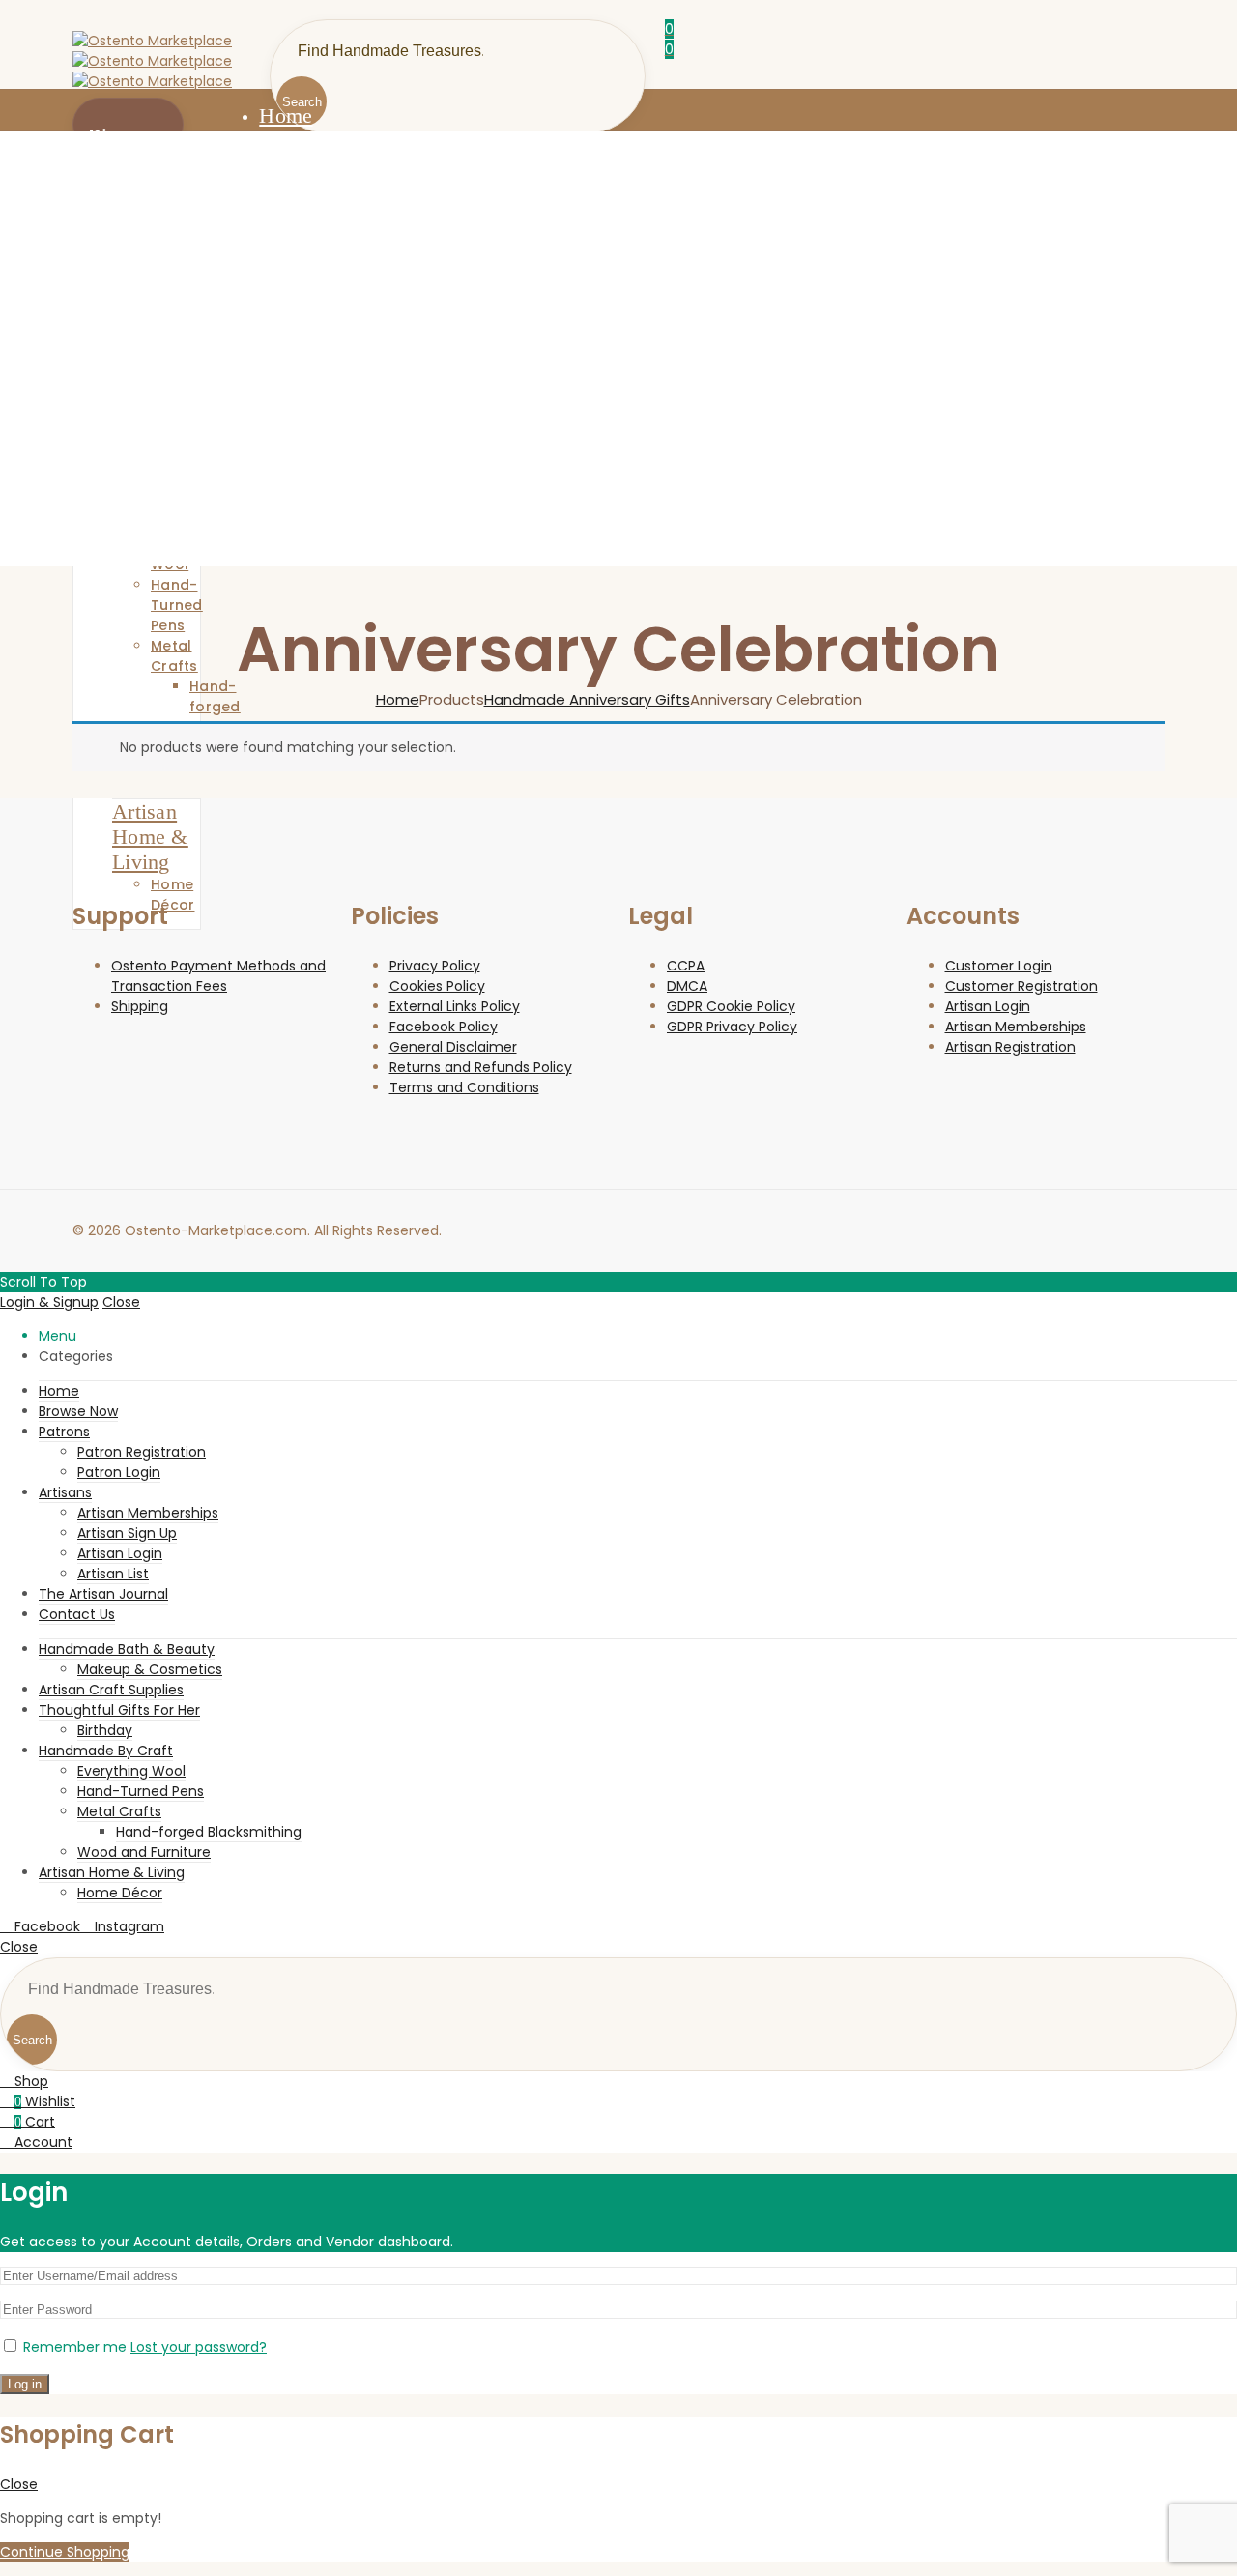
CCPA (686, 966)
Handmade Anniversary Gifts (587, 699)
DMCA (687, 986)
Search (32, 2040)
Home (398, 699)
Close (121, 1302)
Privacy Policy (435, 966)
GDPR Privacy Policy (732, 1027)
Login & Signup (49, 1302)
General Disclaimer (453, 1047)
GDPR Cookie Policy (731, 1006)
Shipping (140, 1006)
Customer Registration (1021, 986)
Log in (25, 2384)
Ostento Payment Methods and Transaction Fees (218, 976)
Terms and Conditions (464, 1087)
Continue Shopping (65, 2552)
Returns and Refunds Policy (481, 1067)
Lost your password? (199, 2347)
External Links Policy (455, 1006)
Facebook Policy (444, 1027)
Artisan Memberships (1016, 1027)
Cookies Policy (437, 986)
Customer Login (999, 966)
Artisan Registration (1010, 1047)
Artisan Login (988, 1006)
